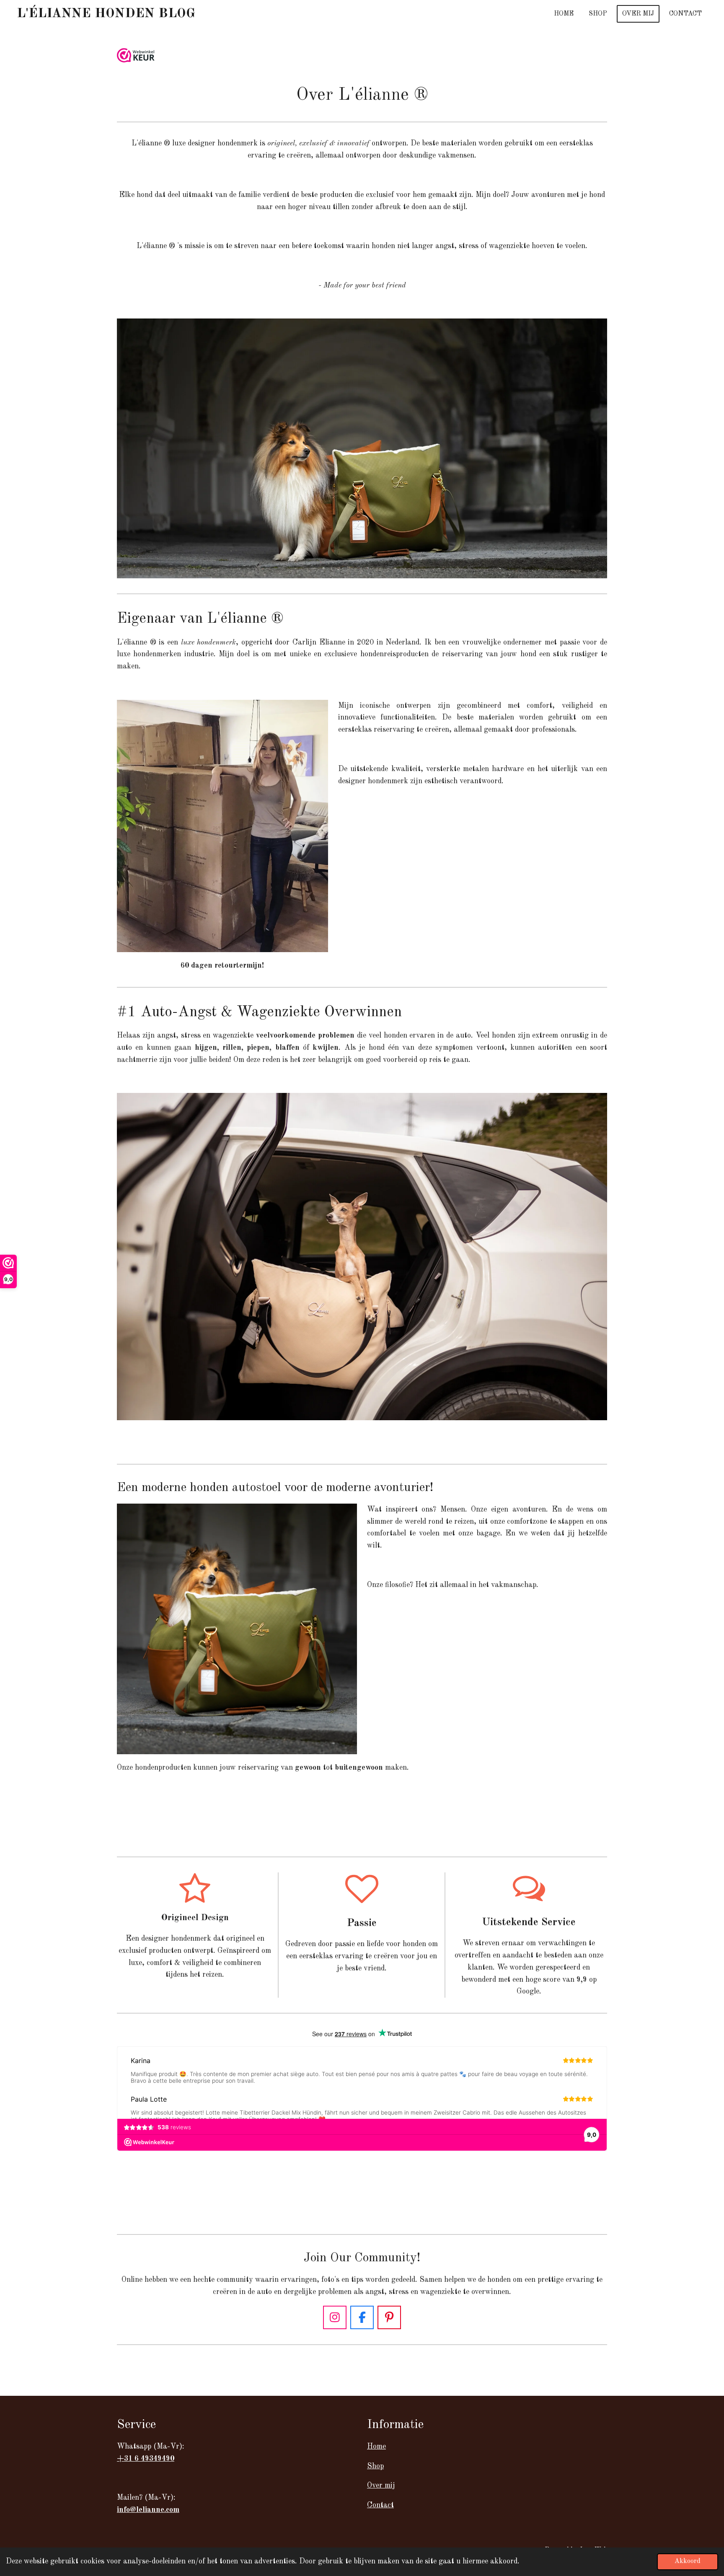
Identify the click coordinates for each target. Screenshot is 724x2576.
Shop (375, 2466)
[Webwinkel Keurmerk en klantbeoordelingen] (136, 57)
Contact (380, 2505)
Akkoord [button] (688, 2561)
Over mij (381, 2485)
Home (376, 2447)
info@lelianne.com (148, 2510)
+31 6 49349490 (146, 2459)
